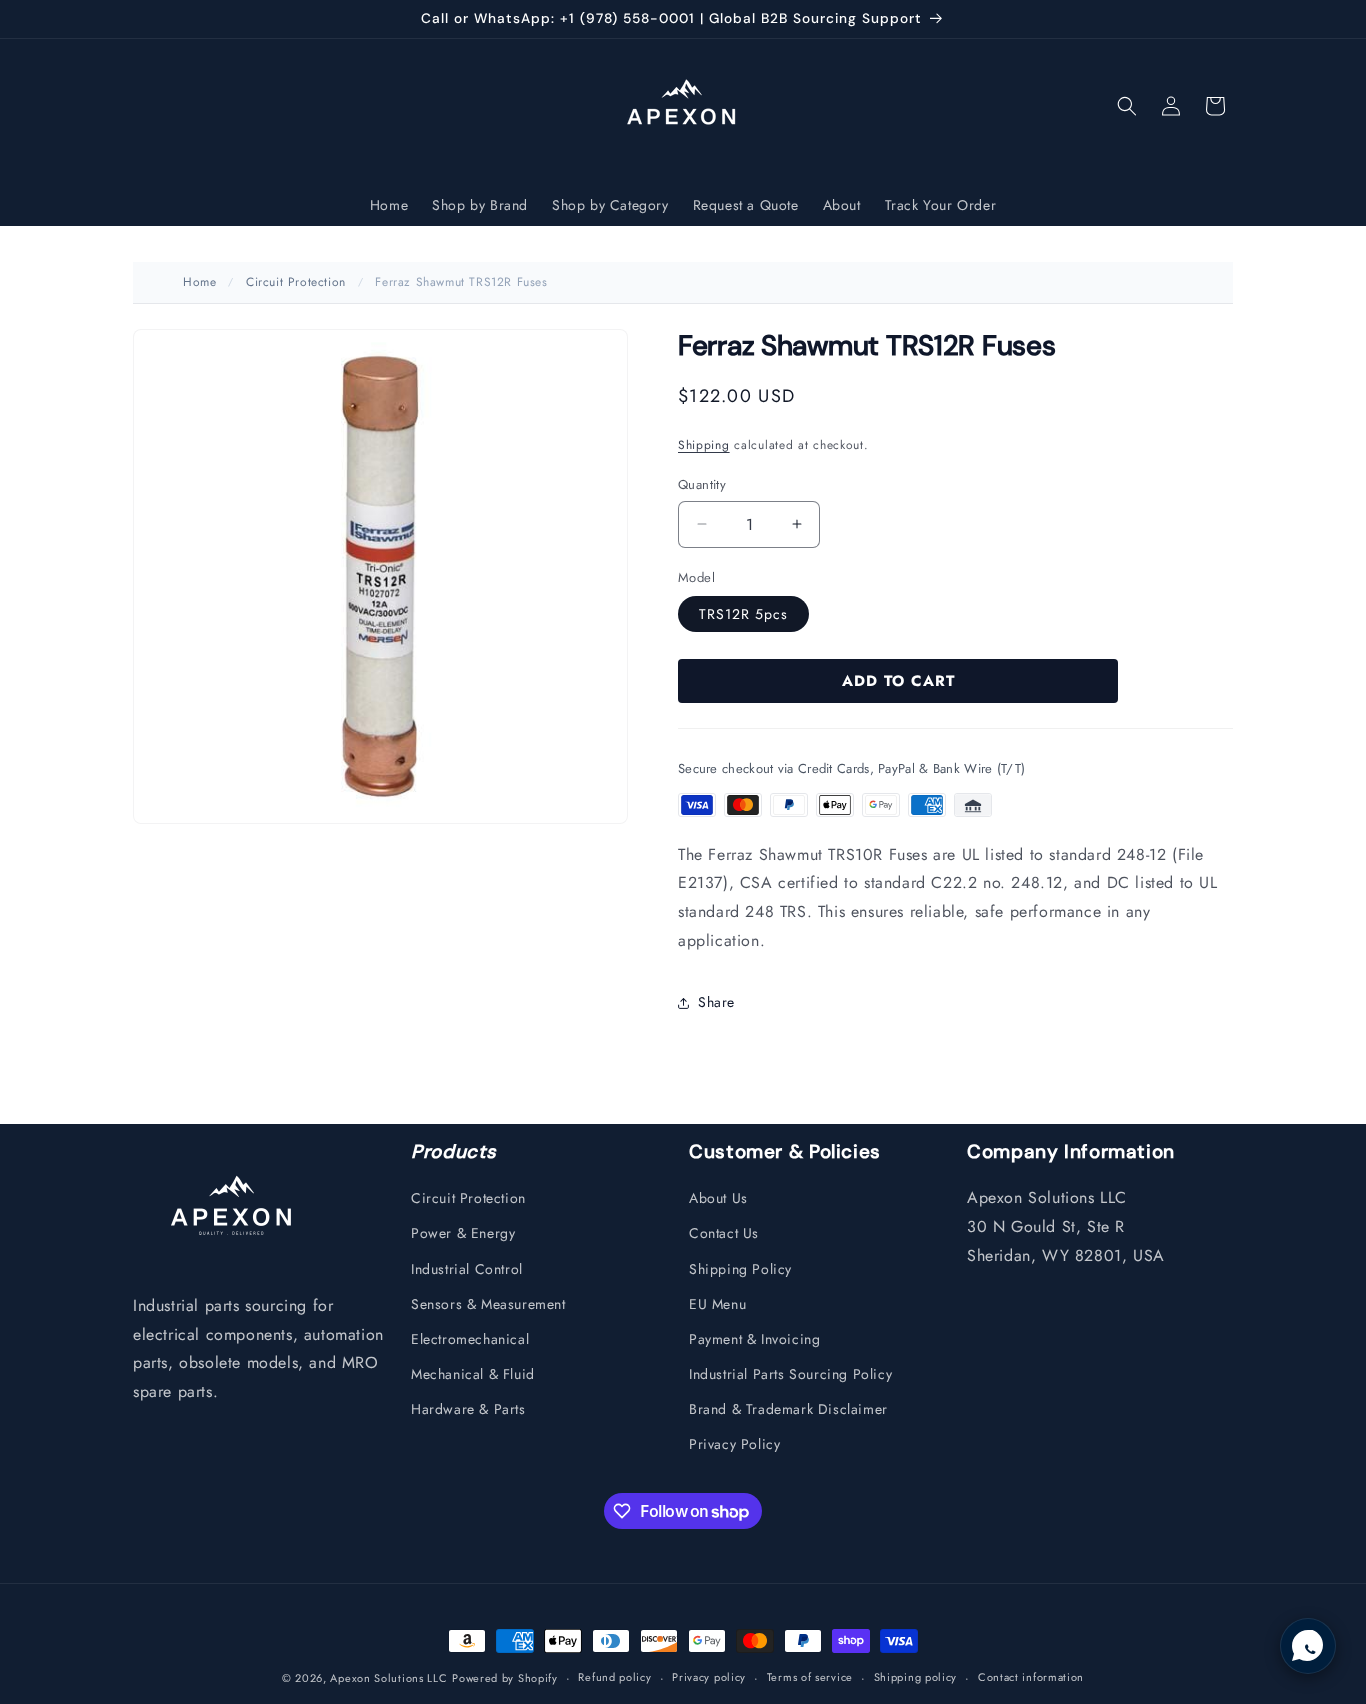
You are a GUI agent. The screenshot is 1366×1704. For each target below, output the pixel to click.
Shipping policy (916, 1677)
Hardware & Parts (468, 1409)
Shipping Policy (740, 1269)
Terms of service (810, 1677)
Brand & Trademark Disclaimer (788, 1409)
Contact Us (724, 1233)
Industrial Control (467, 1269)
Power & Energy (463, 1233)
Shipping (704, 445)
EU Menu (717, 1304)
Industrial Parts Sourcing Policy (790, 1374)
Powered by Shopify (505, 1678)
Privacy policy (709, 1677)
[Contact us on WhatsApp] (1308, 1646)
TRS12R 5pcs (743, 614)
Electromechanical (470, 1339)
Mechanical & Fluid (473, 1374)
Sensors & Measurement (488, 1304)
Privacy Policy (734, 1444)
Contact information (1031, 1677)
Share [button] (716, 1002)
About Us (718, 1198)
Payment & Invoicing (754, 1339)
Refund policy (614, 1677)
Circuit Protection (296, 282)
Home (199, 282)
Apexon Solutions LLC (388, 1678)
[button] (1127, 106)
